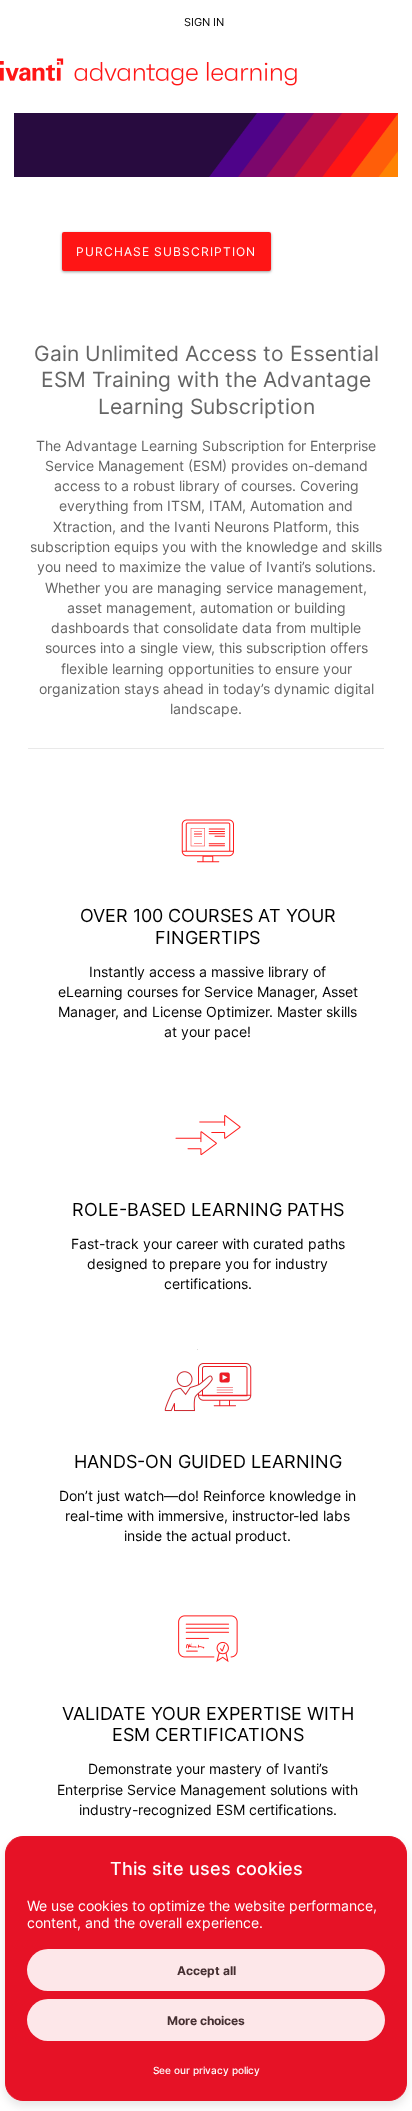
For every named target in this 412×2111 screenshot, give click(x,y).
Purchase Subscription (166, 251)
